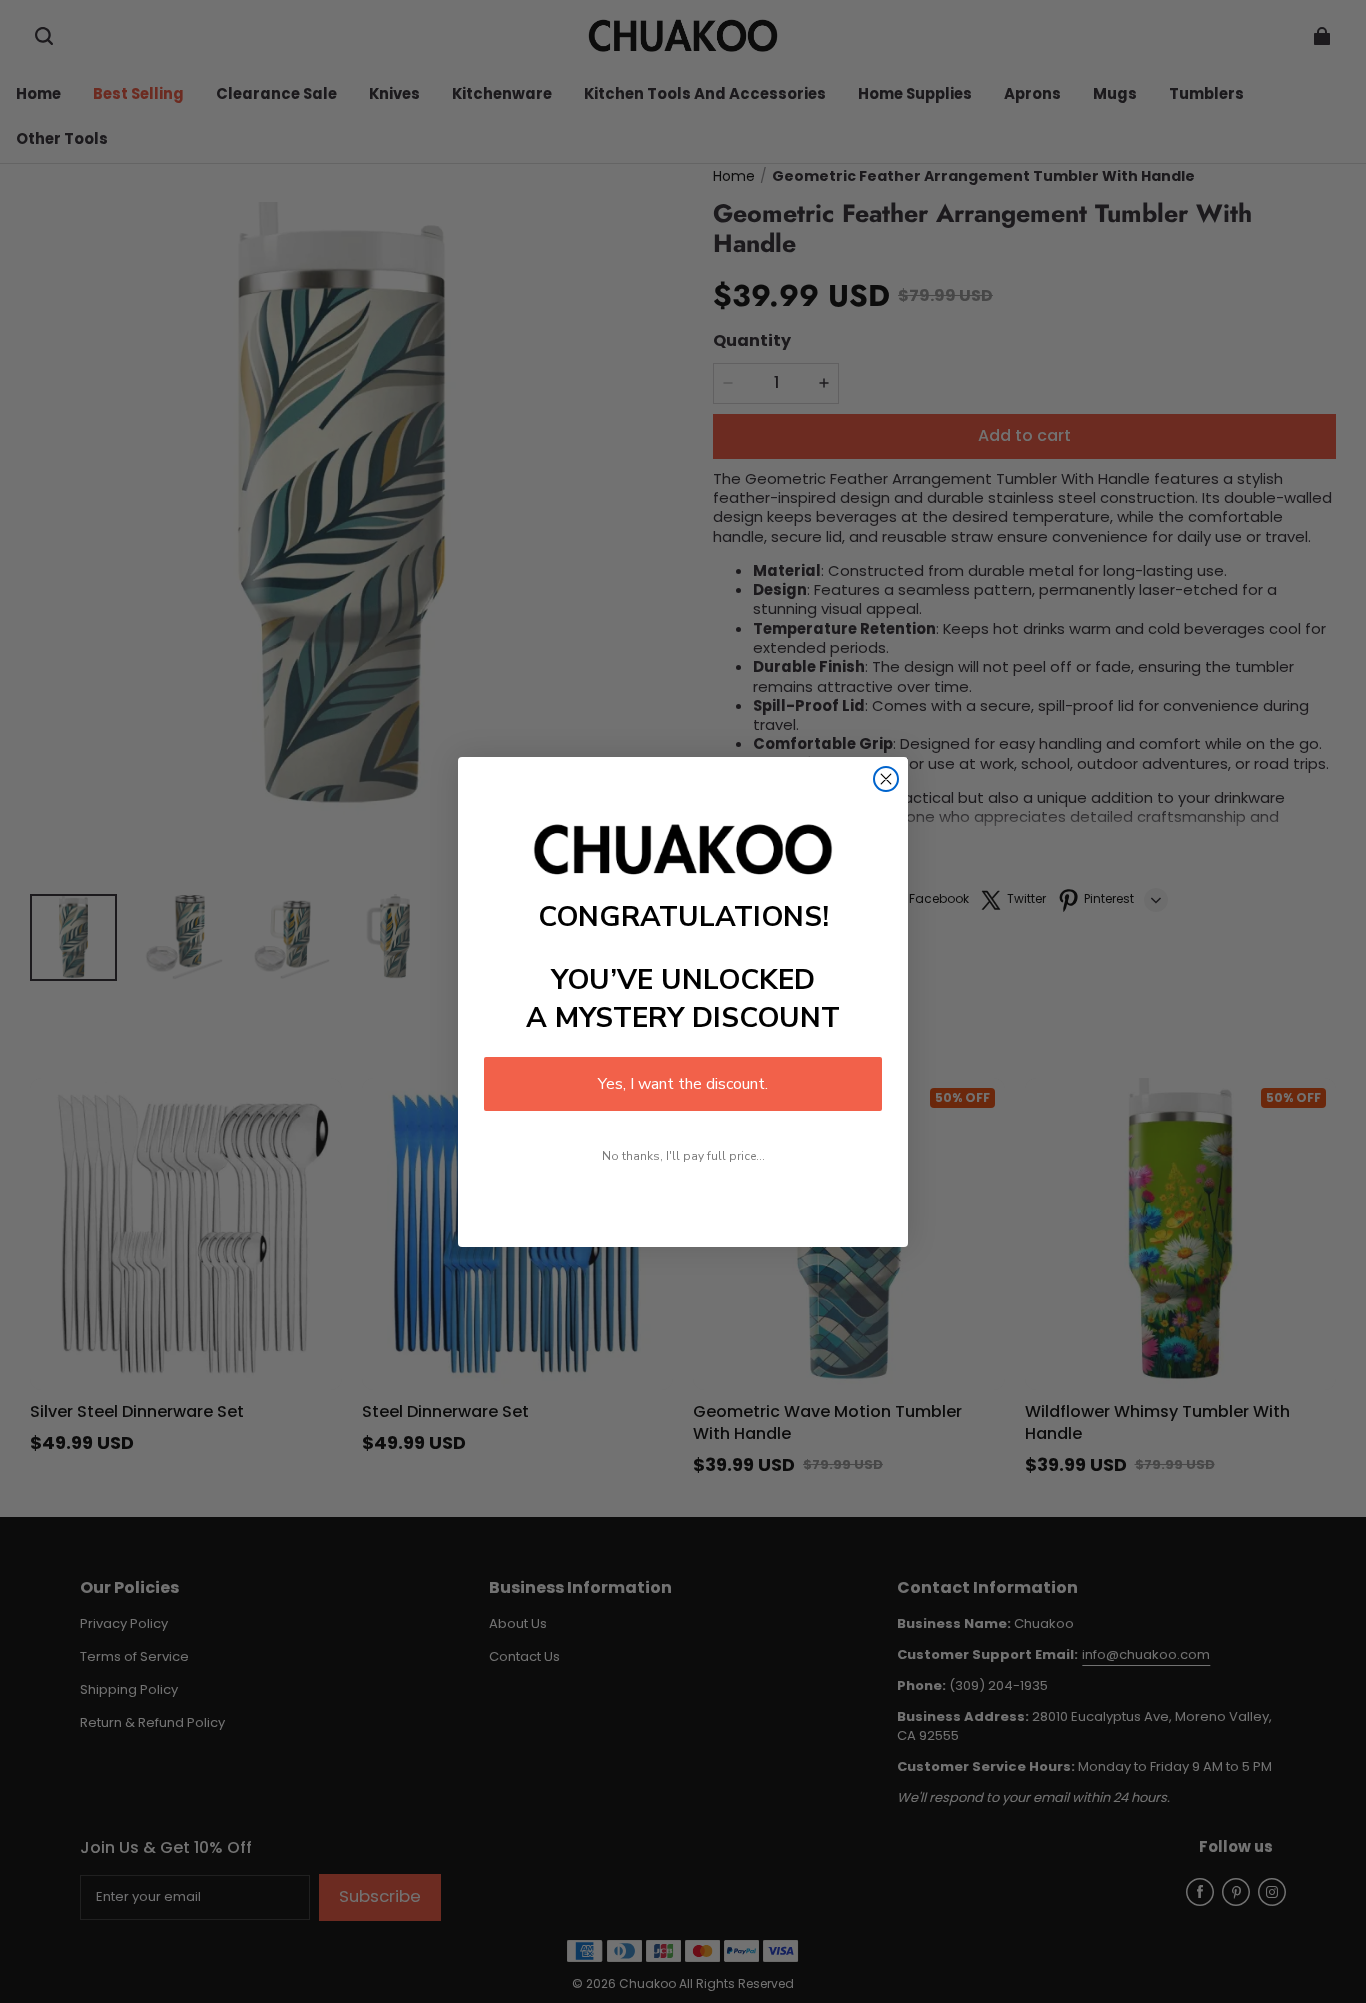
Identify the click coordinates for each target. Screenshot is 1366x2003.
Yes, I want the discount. (683, 1084)
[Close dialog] (886, 779)
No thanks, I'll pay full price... (683, 1156)
